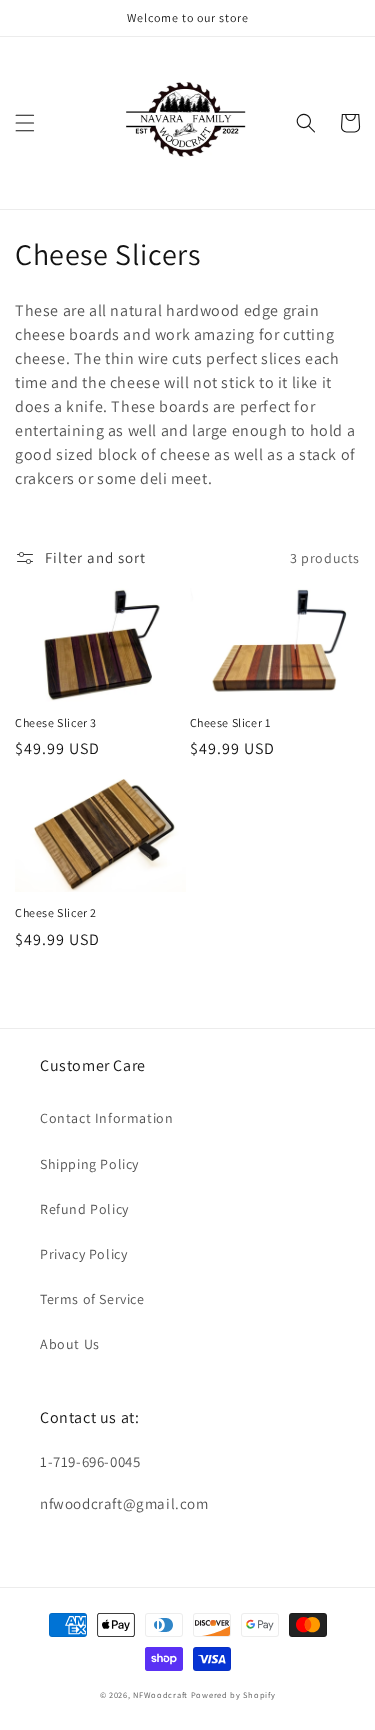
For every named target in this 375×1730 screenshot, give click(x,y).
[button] (25, 123)
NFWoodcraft (160, 1694)
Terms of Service (92, 1299)
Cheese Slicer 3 (56, 722)
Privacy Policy (83, 1254)
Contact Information (106, 1118)
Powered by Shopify (233, 1694)
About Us (70, 1344)
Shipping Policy (89, 1164)
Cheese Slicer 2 (56, 912)
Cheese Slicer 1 (230, 722)
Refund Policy (84, 1209)
